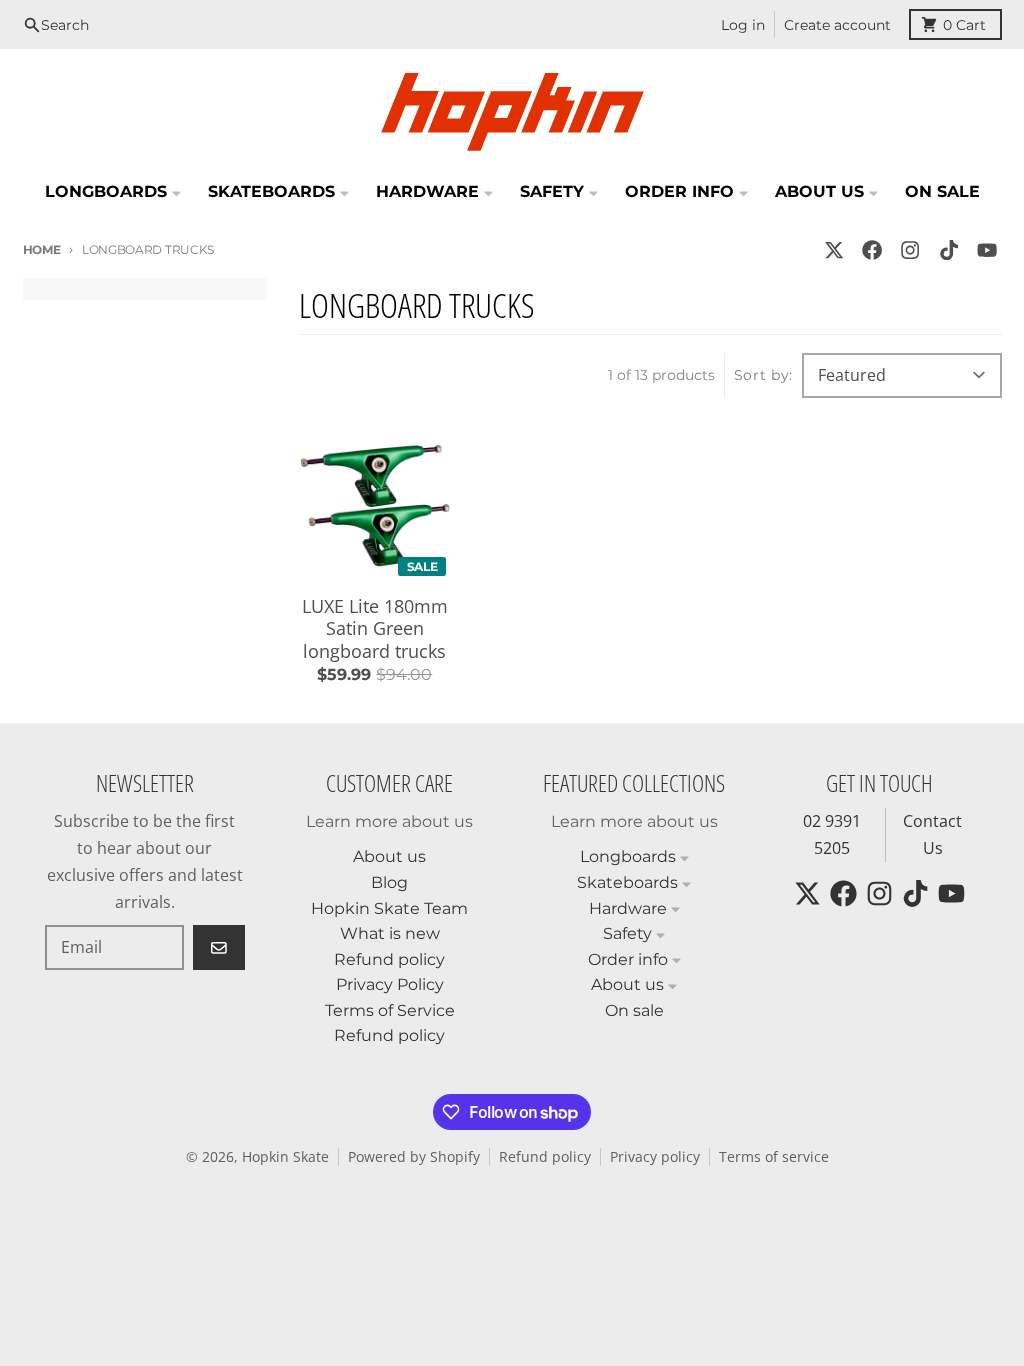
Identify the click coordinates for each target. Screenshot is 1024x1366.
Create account (837, 25)
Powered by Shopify (414, 1157)
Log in (743, 25)
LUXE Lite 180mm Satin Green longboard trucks (375, 629)
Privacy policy (655, 1157)
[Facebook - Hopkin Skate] (872, 249)
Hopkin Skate (285, 1157)
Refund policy (545, 1157)
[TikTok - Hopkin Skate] (948, 249)
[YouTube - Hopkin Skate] (986, 249)
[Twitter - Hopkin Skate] (833, 249)
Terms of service (774, 1157)
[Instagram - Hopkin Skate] (910, 249)
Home (42, 249)
